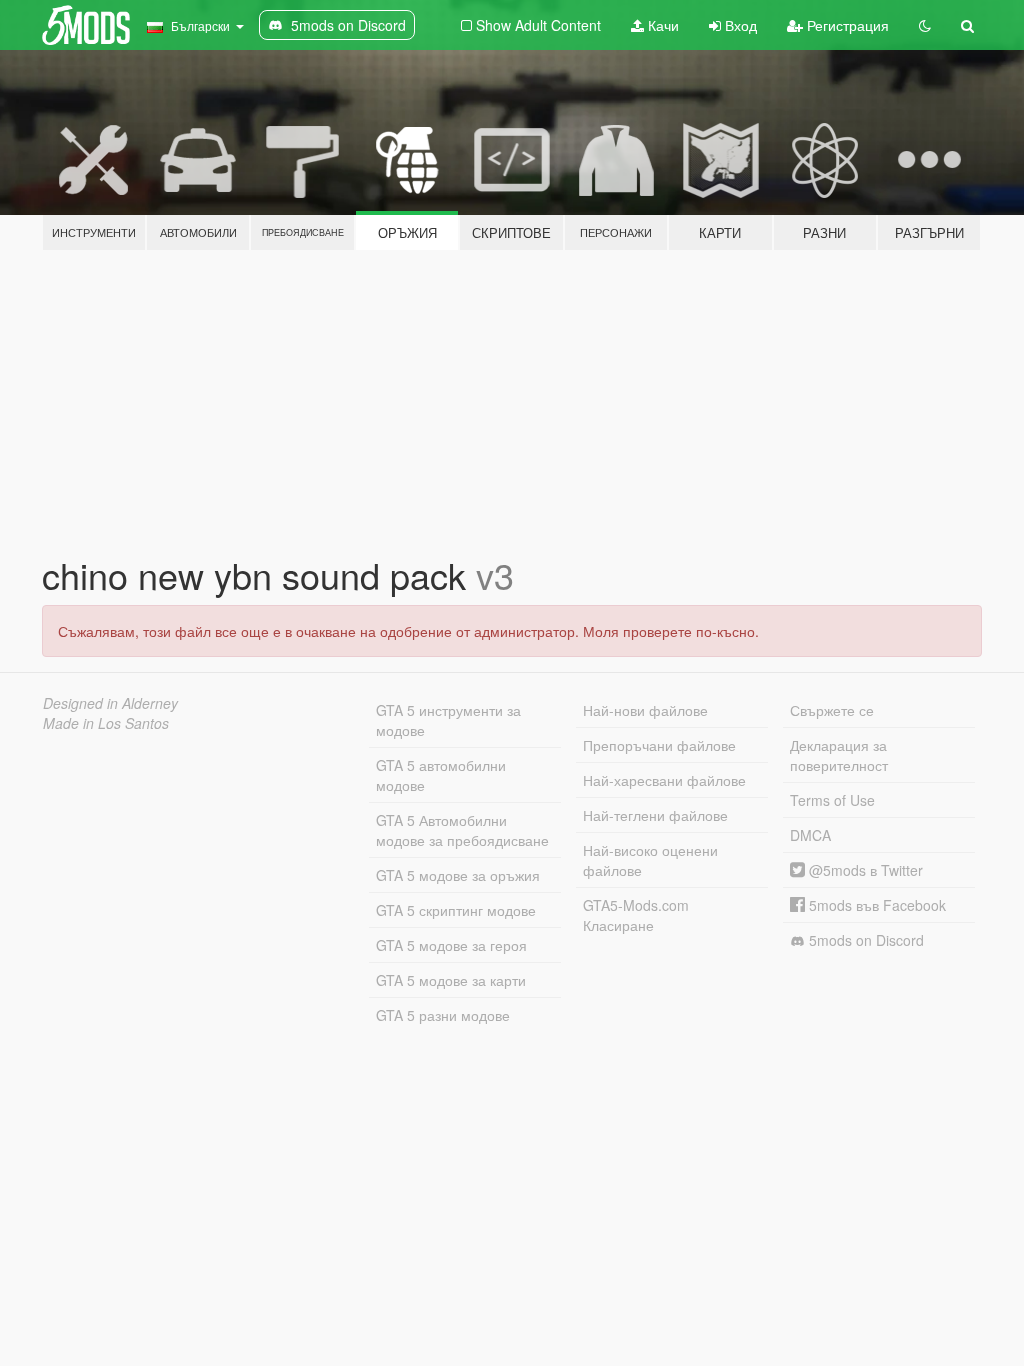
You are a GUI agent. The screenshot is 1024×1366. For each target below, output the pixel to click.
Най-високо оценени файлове (650, 860)
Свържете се (832, 710)
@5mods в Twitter (864, 870)
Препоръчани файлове (659, 745)
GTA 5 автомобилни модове (441, 775)
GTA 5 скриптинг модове (456, 910)
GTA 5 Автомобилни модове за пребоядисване (462, 830)
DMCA (810, 835)
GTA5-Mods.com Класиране (636, 915)
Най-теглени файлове (655, 815)
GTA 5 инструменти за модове (448, 720)
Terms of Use (832, 800)
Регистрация (846, 25)
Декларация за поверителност (839, 755)
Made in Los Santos (106, 723)
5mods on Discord (864, 940)
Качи (661, 25)
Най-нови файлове (645, 710)
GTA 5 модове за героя (451, 945)
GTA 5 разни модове (443, 1015)
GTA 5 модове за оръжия (458, 875)
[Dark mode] (925, 25)
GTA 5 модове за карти (451, 980)
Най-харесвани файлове (664, 780)
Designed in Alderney (110, 703)
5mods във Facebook (875, 905)
